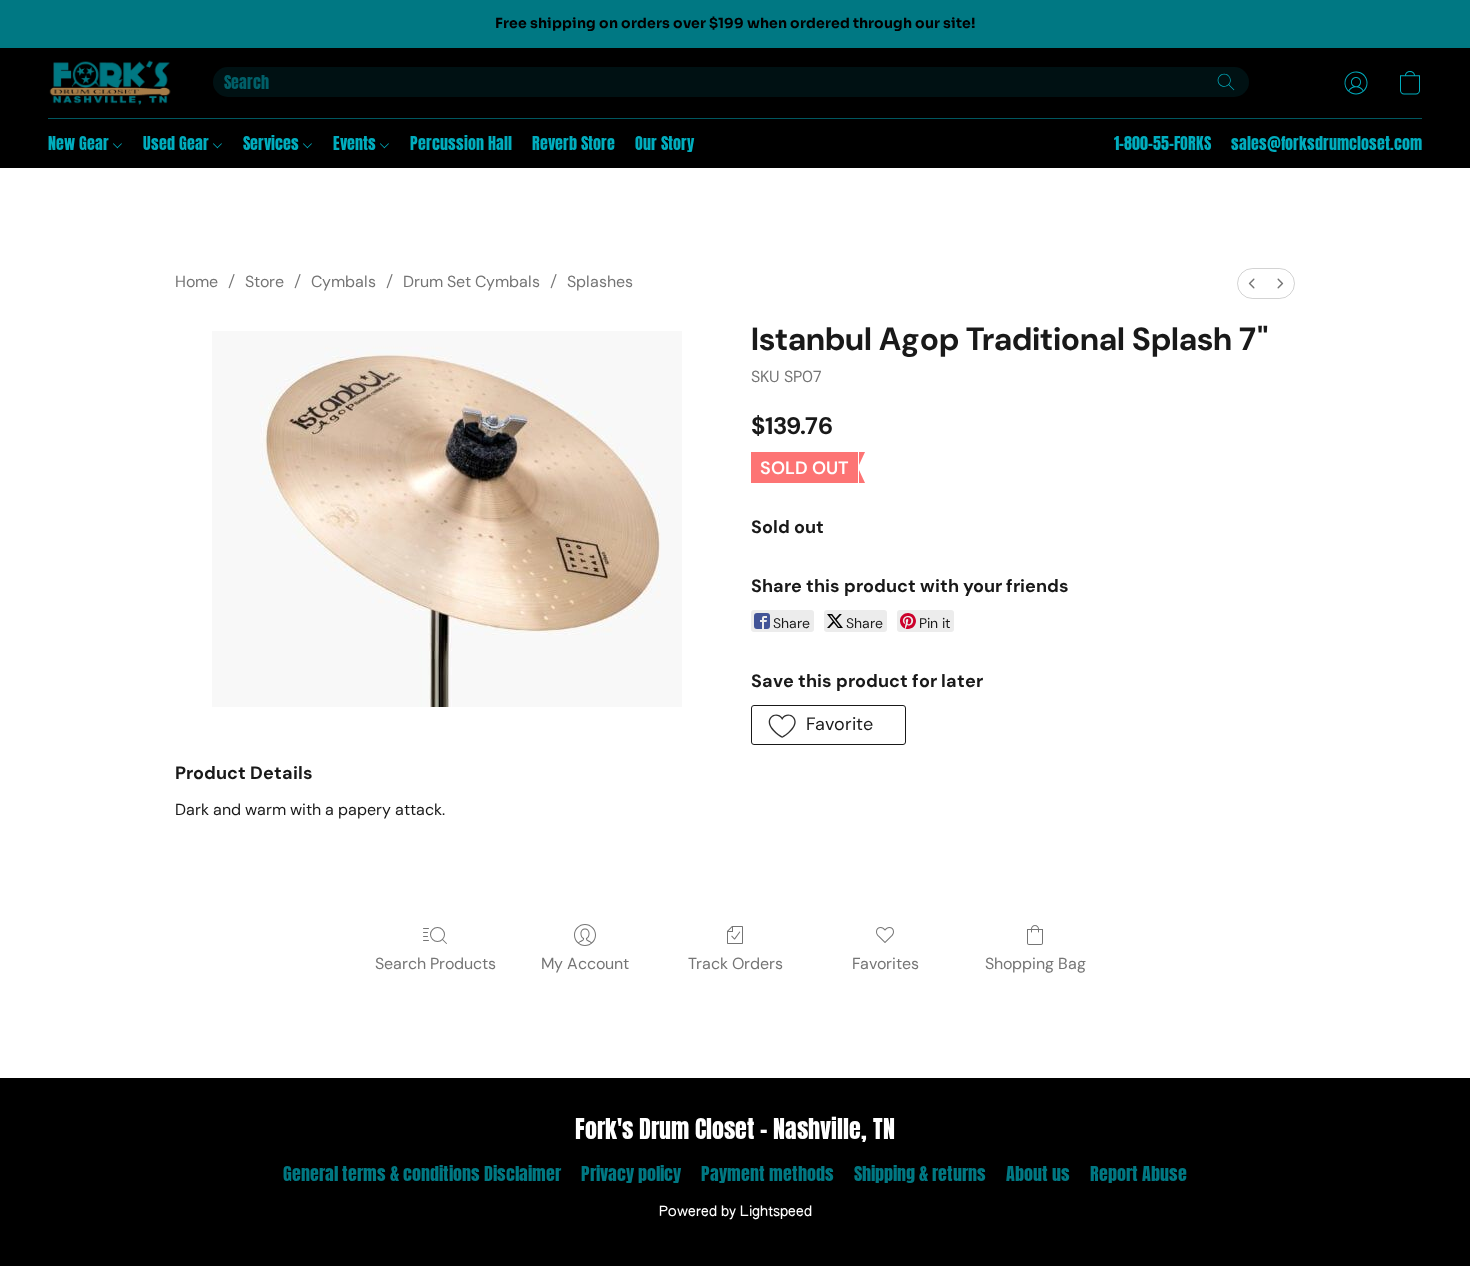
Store (264, 281)
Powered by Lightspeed (735, 1212)
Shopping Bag (1035, 963)
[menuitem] (1252, 283)
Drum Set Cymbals (471, 281)
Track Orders (735, 963)
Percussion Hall (461, 143)
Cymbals (343, 281)
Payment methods (767, 1173)
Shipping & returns (920, 1173)
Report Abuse (1138, 1173)
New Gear (80, 143)
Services (273, 143)
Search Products (435, 963)
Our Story (664, 143)
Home (196, 281)
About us (1038, 1173)
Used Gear (178, 143)
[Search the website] (1226, 82)
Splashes (600, 281)
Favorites (885, 963)
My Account (585, 963)
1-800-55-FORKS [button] (1162, 143)
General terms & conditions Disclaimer (422, 1173)
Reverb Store (573, 143)
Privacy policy (631, 1173)
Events (356, 143)
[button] (110, 83)
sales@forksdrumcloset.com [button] (1326, 143)
